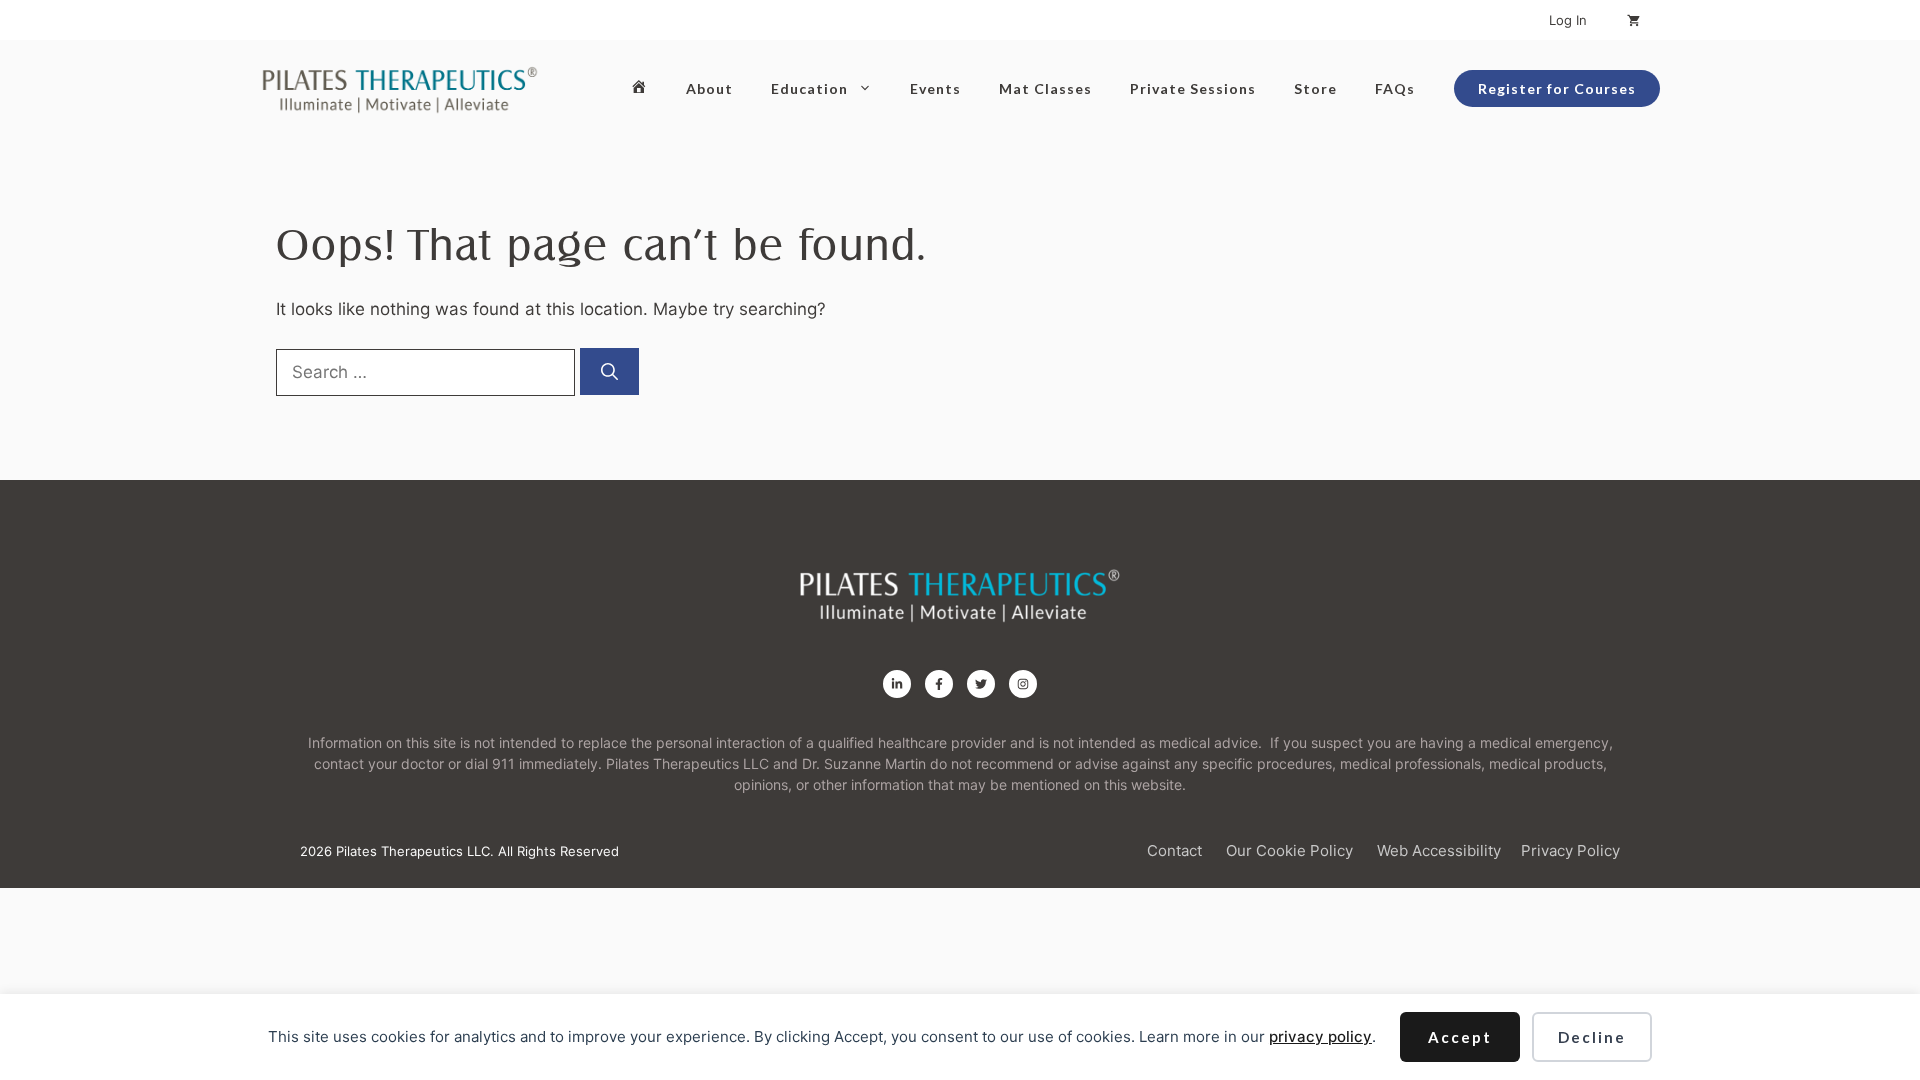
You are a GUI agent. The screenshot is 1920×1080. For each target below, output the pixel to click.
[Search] (609, 372)
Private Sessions (1193, 88)
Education (809, 88)
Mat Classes (1045, 88)
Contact (1174, 850)
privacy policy (1320, 1036)
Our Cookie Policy (1289, 850)
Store (1315, 88)
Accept (1460, 1037)
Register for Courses (1557, 88)
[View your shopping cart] (1633, 20)
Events (935, 88)
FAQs (1395, 88)
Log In (1568, 20)
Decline (1592, 1037)
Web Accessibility (1439, 850)
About (709, 88)
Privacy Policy (1570, 850)
